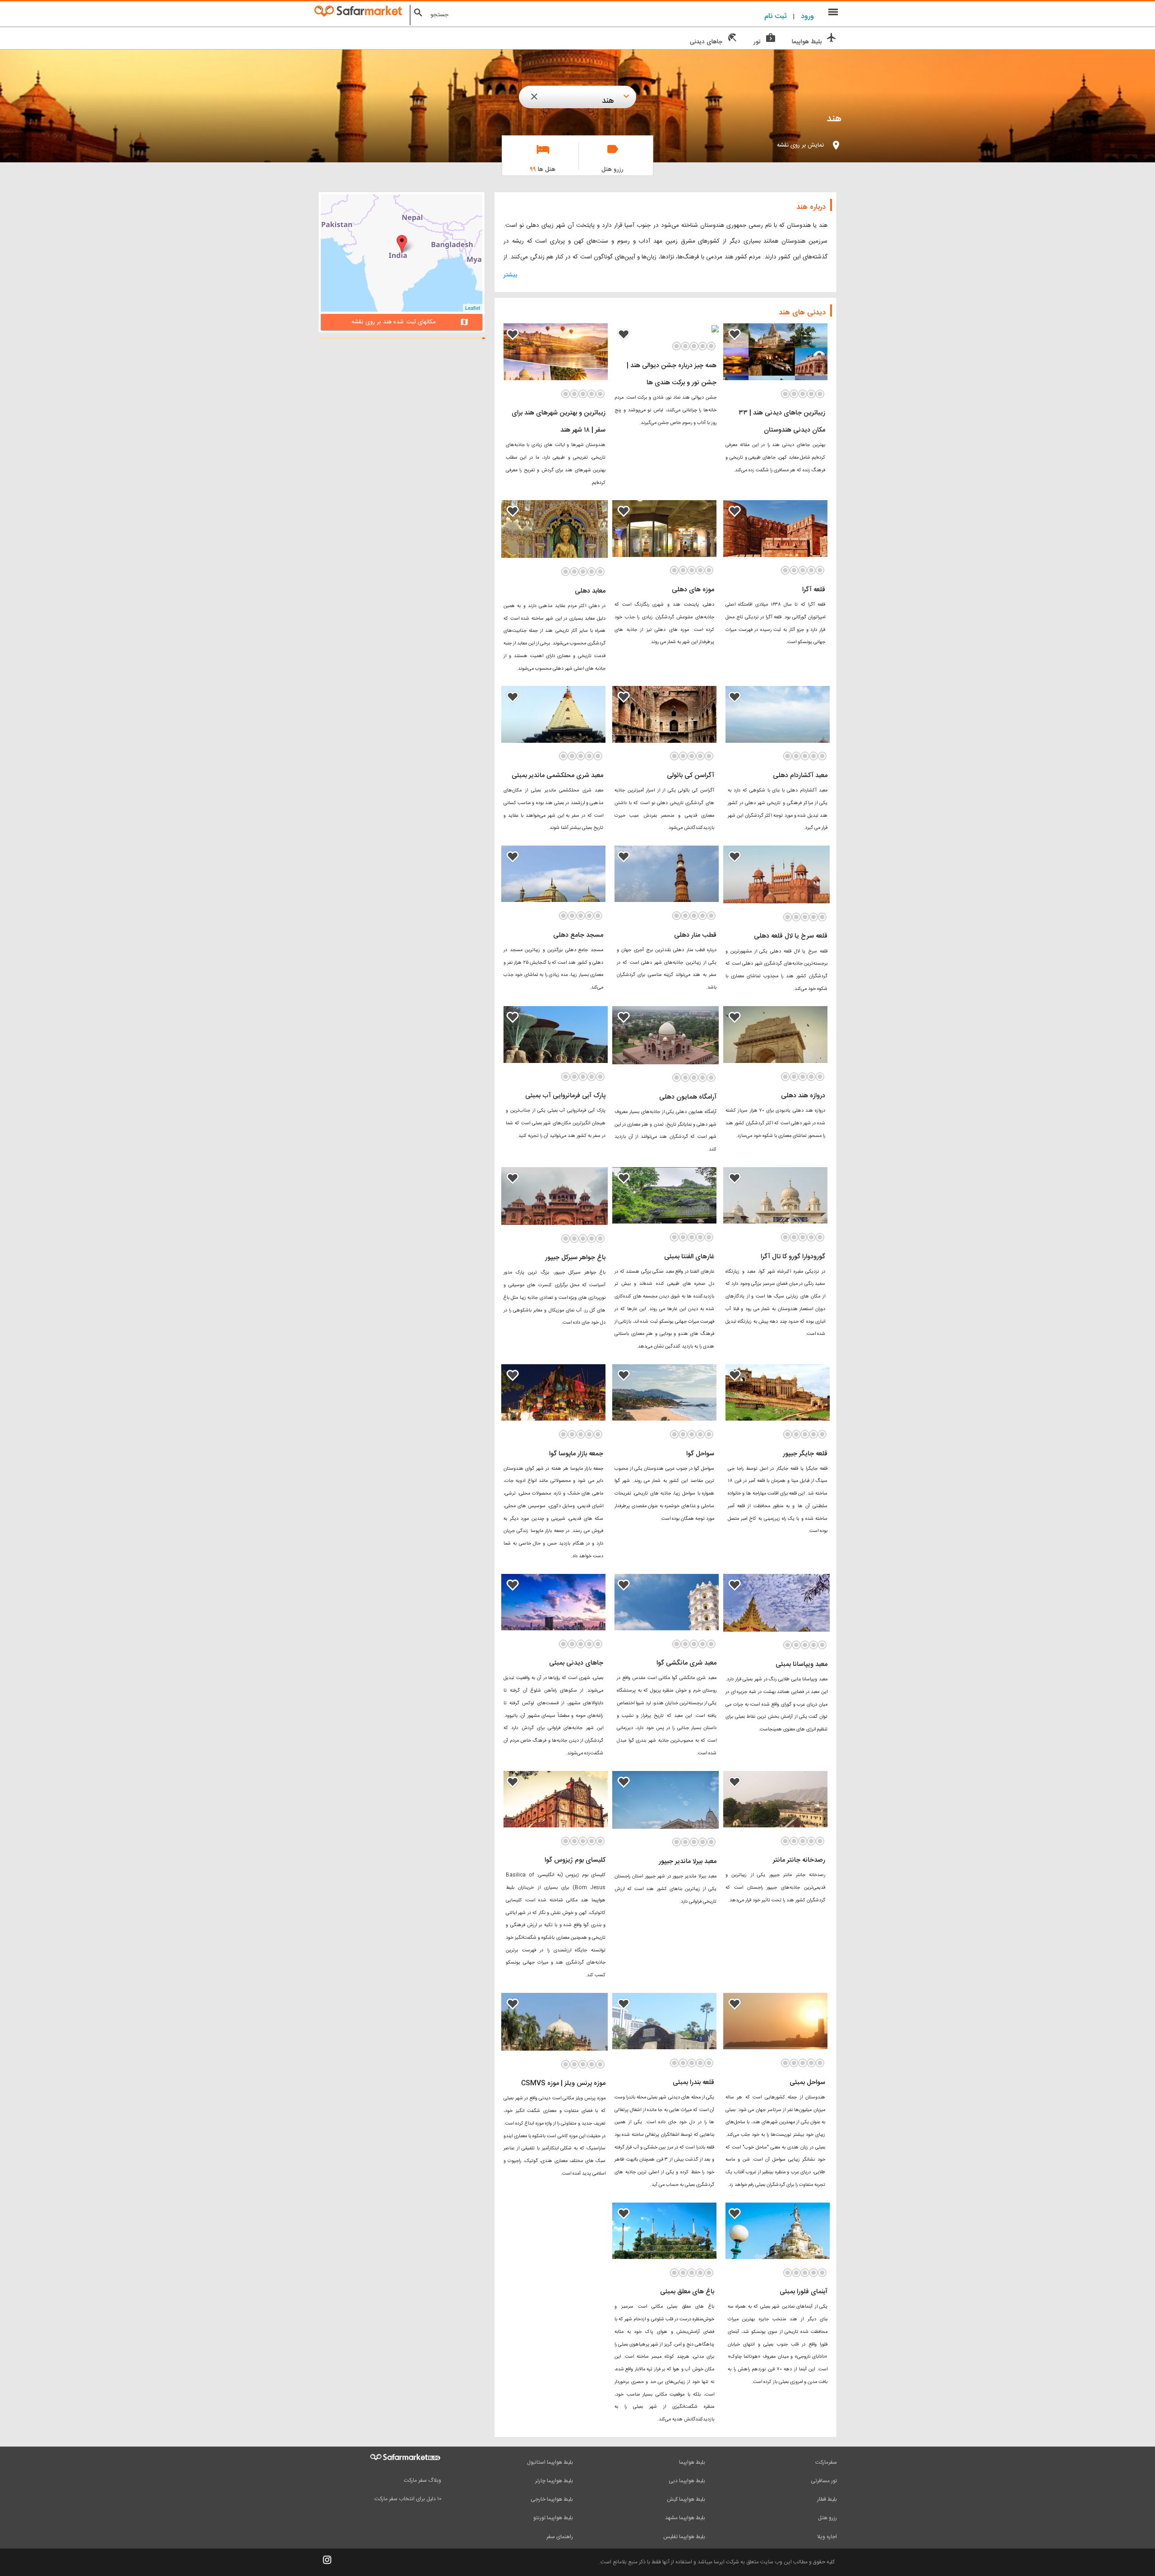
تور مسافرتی (824, 2481)
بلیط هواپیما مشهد (685, 2518)
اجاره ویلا (827, 2537)
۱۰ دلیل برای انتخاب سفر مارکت (408, 2499)
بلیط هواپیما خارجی (552, 2499)
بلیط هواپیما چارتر (554, 2481)
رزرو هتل (827, 2518)
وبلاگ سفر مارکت (423, 2480)
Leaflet (473, 308)
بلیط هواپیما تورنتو (553, 2518)
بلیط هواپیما (692, 2462)
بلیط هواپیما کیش (686, 2499)
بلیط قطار (827, 2499)
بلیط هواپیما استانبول (550, 2462)
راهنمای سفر (560, 2537)
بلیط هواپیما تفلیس (684, 2537)
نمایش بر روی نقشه (800, 145)
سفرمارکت (826, 2462)
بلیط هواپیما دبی (687, 2481)
